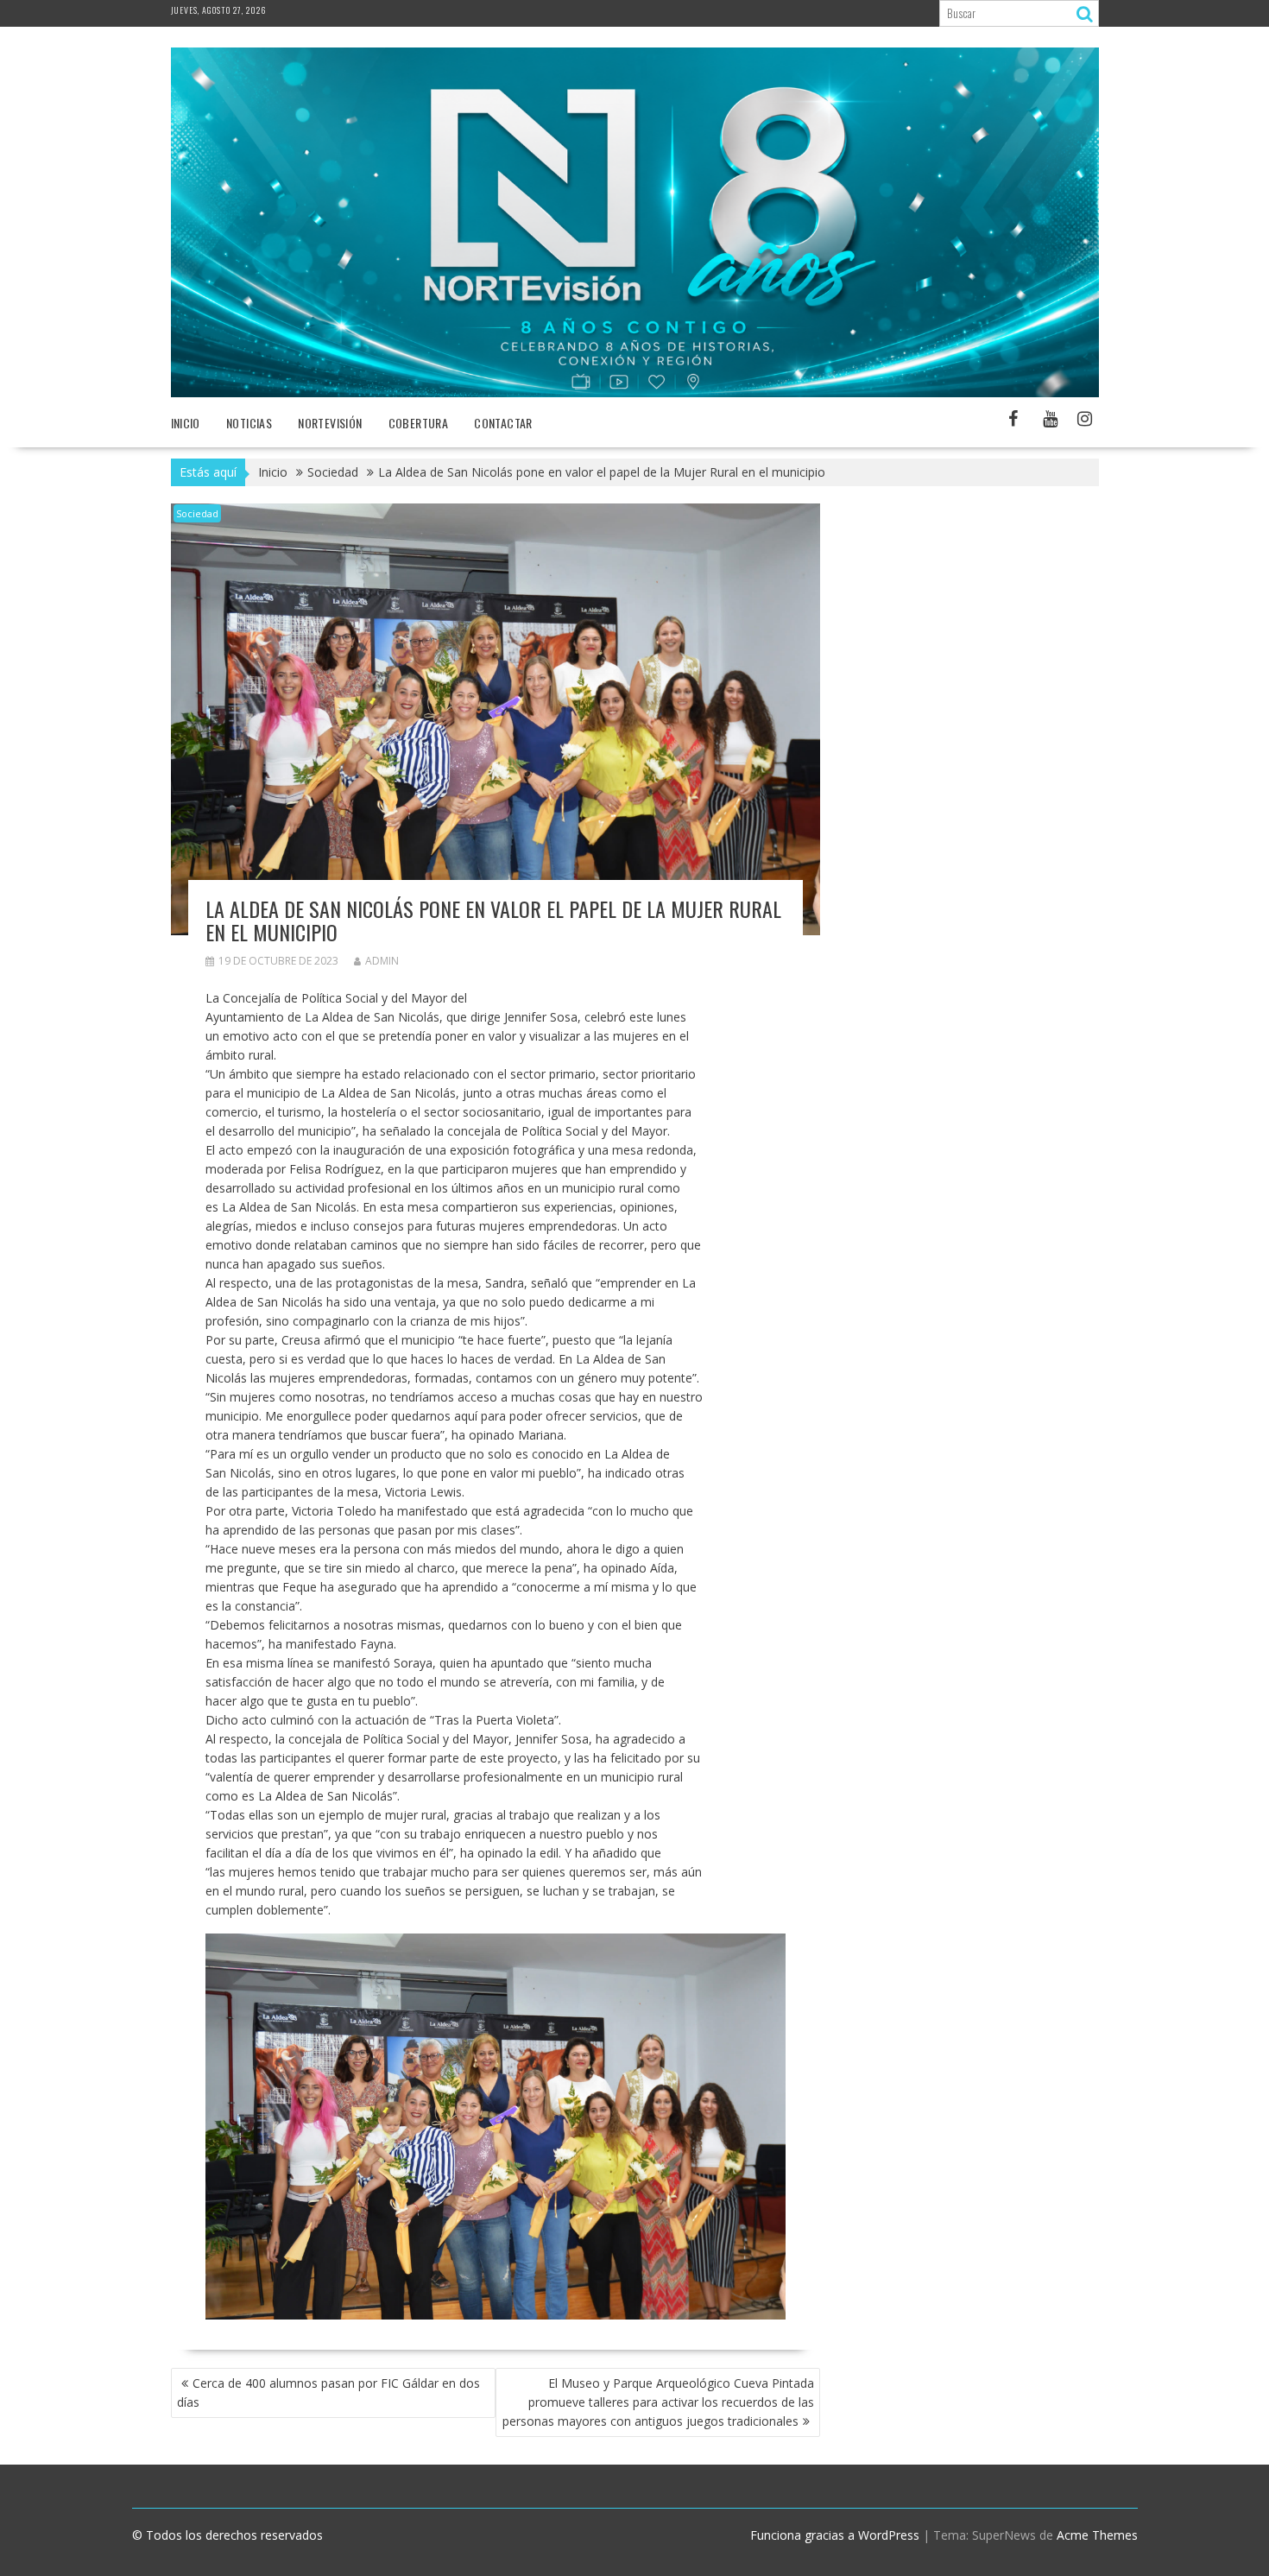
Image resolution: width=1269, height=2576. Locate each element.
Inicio (186, 423)
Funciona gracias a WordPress (835, 2535)
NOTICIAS (249, 423)
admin (382, 961)
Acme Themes (1097, 2535)
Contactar (503, 423)
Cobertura (419, 423)
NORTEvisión (330, 423)
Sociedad (197, 513)
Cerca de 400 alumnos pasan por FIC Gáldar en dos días (328, 2392)
